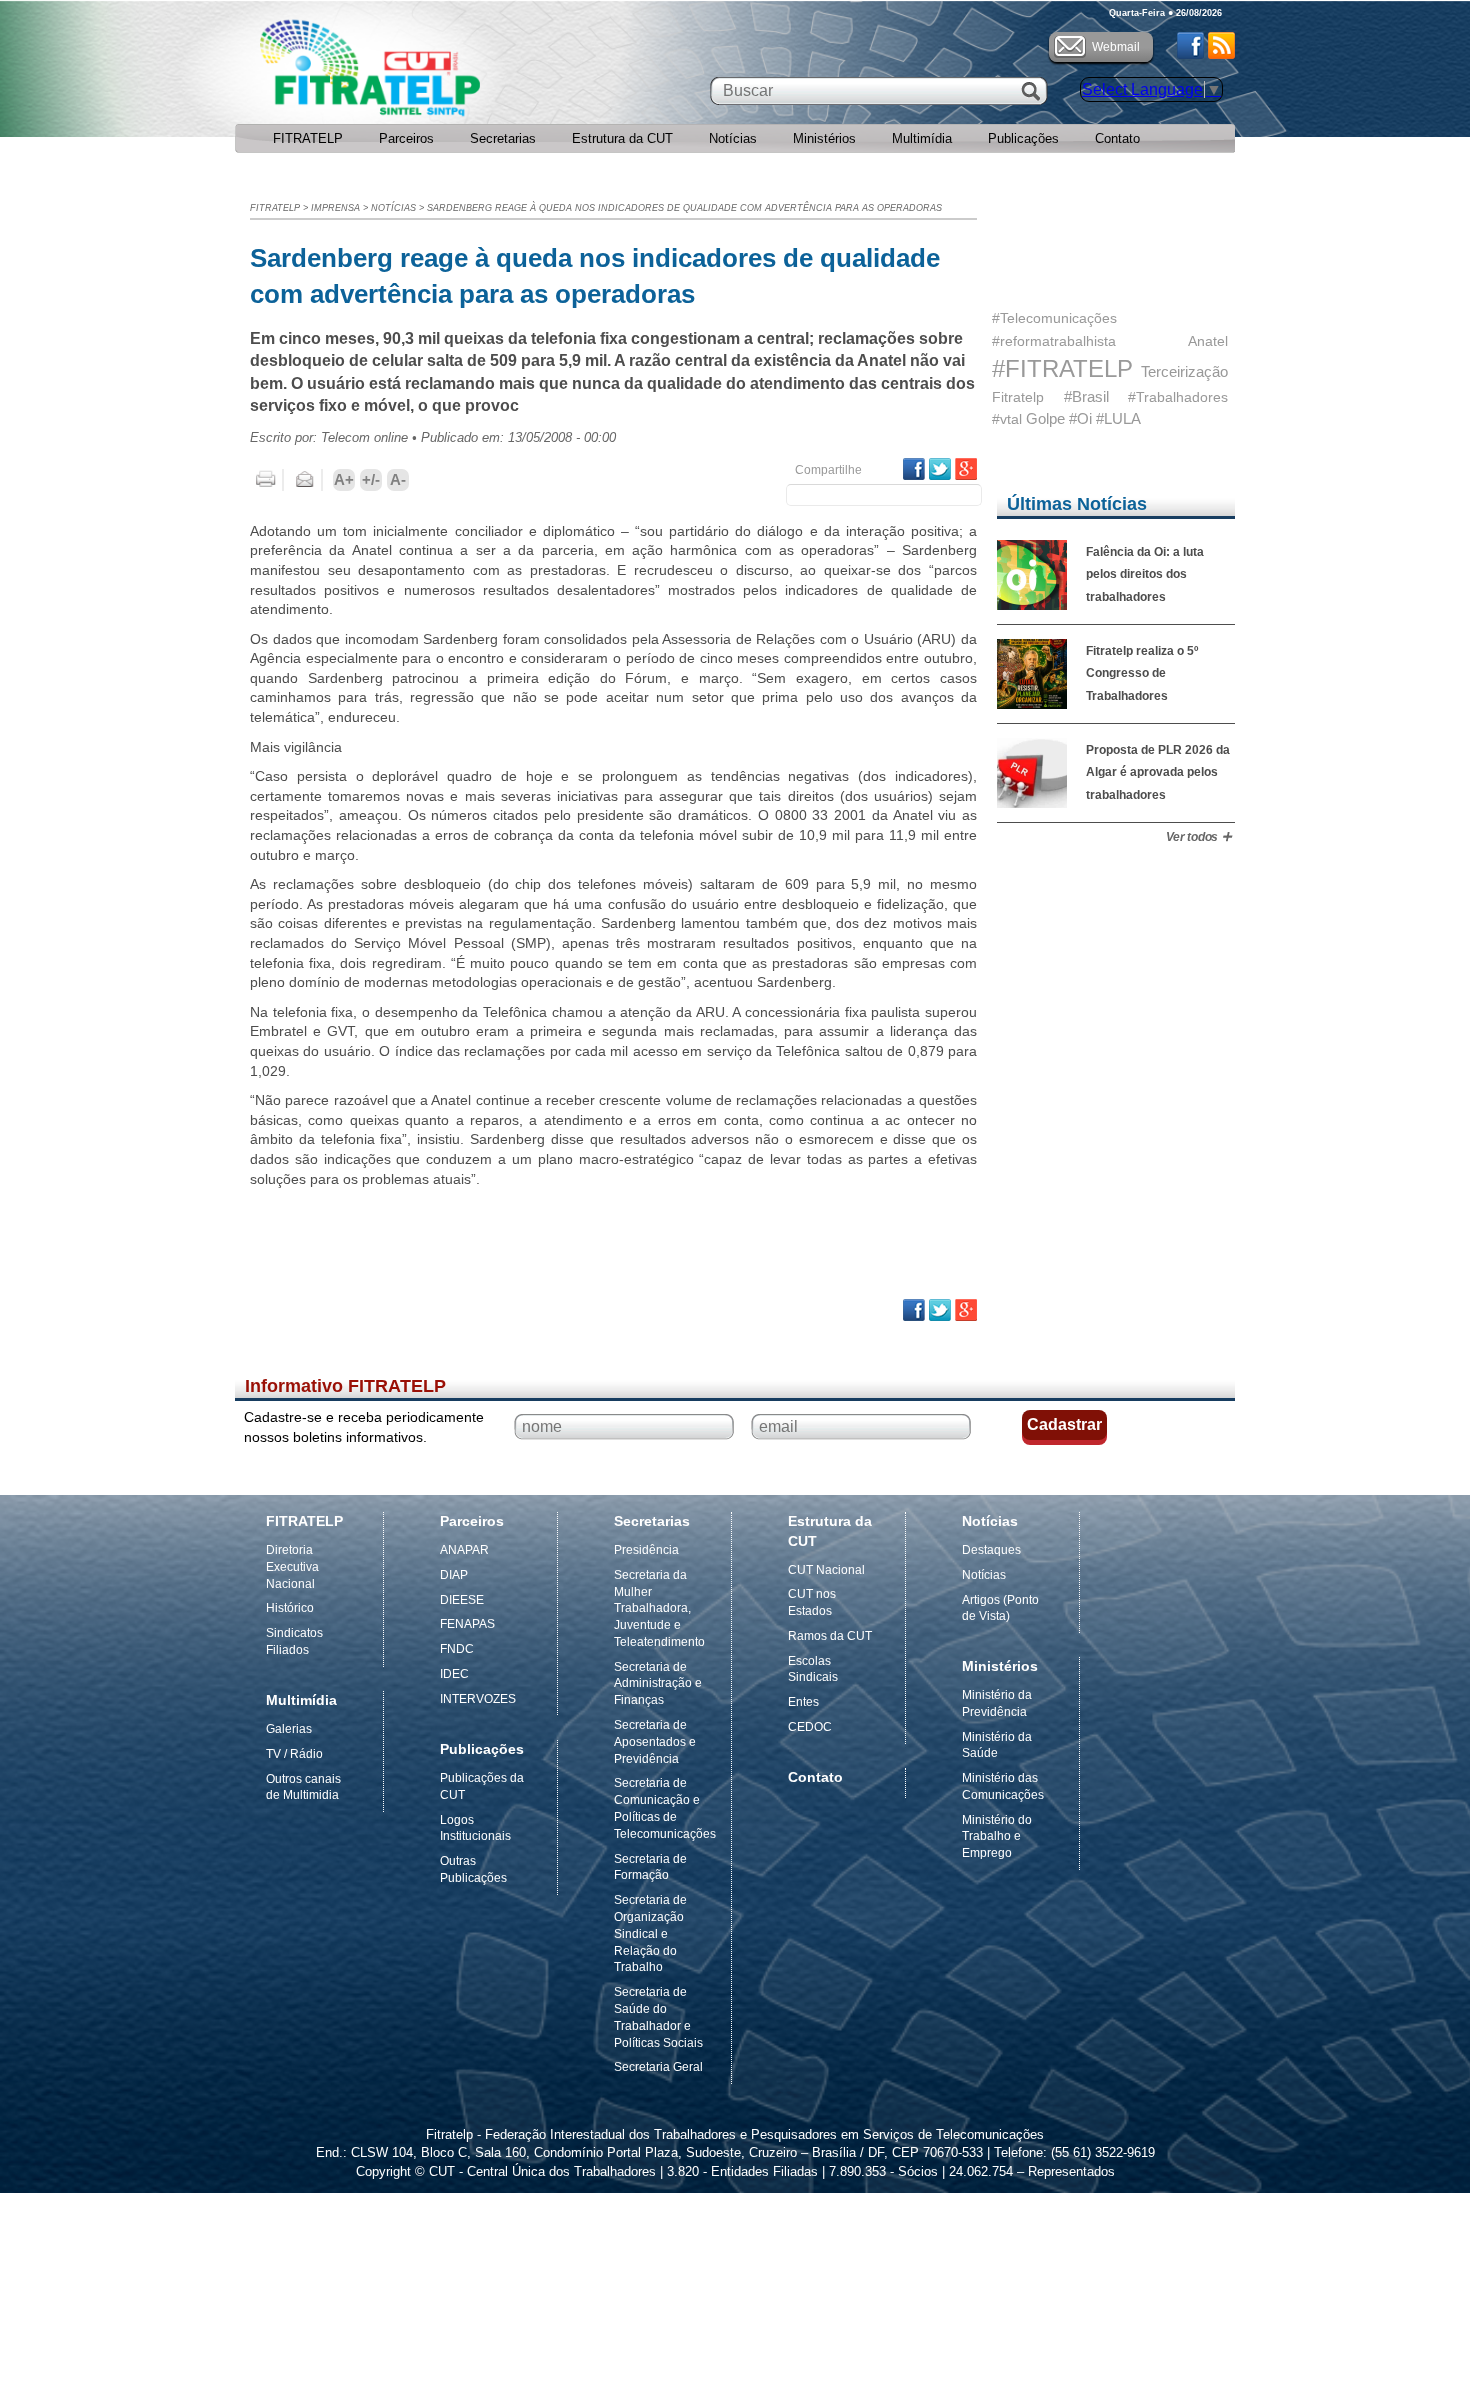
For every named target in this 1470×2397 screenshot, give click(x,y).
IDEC (454, 1674)
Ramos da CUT (830, 1636)
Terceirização (1184, 371)
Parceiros (406, 138)
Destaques (991, 1550)
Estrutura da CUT (622, 138)
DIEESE (462, 1600)
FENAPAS (467, 1624)
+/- (371, 479)
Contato (1117, 138)
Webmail (1116, 47)
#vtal (1007, 419)
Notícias (733, 138)
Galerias (289, 1729)
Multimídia (922, 138)
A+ (344, 479)
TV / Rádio (294, 1754)
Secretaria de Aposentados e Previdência (655, 1742)
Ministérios (824, 138)
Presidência (646, 1550)
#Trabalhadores (1178, 397)
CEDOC (810, 1727)
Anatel (1208, 341)
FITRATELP (308, 138)
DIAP (454, 1575)
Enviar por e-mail (305, 480)
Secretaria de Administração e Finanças (658, 1684)
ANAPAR (464, 1550)
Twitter (940, 469)
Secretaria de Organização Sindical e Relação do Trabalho (650, 1933)
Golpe (1045, 418)
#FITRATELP (1062, 368)
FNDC (457, 1649)
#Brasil (1086, 396)
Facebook (1190, 45)
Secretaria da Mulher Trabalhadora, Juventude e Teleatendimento (659, 1608)
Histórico (290, 1608)
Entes (803, 1702)
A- (398, 479)
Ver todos (1192, 837)
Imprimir (266, 480)
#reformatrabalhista (1054, 341)
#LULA (1118, 418)
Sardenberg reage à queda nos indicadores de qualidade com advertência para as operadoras (684, 208)
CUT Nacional (826, 1570)
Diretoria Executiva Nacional (292, 1567)
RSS (1221, 45)
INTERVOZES (478, 1699)
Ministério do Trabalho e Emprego (997, 1837)
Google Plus (966, 469)
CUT (434, 73)
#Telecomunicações (1054, 318)
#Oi (1080, 418)
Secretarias (503, 138)
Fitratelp (1018, 397)
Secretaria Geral (658, 2067)
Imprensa (335, 208)
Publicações (1023, 138)
